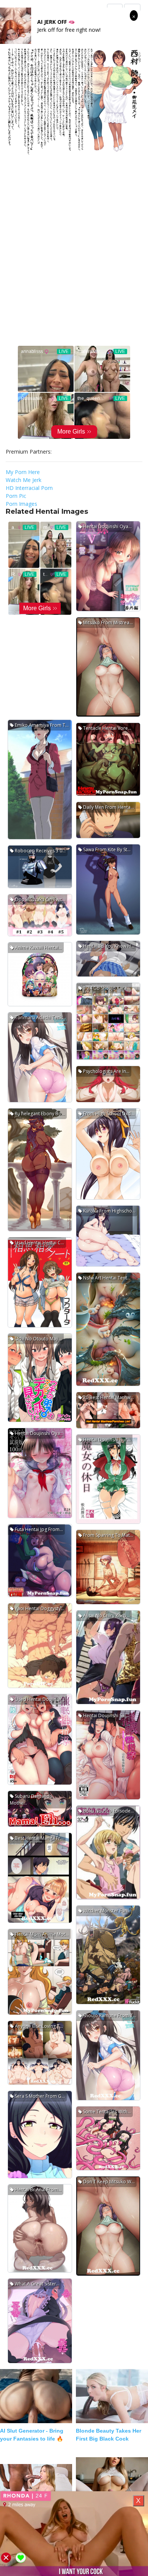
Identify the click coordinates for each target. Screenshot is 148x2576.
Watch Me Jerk (24, 480)
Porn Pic (16, 496)
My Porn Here (23, 472)
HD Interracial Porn (29, 488)
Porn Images (21, 504)
